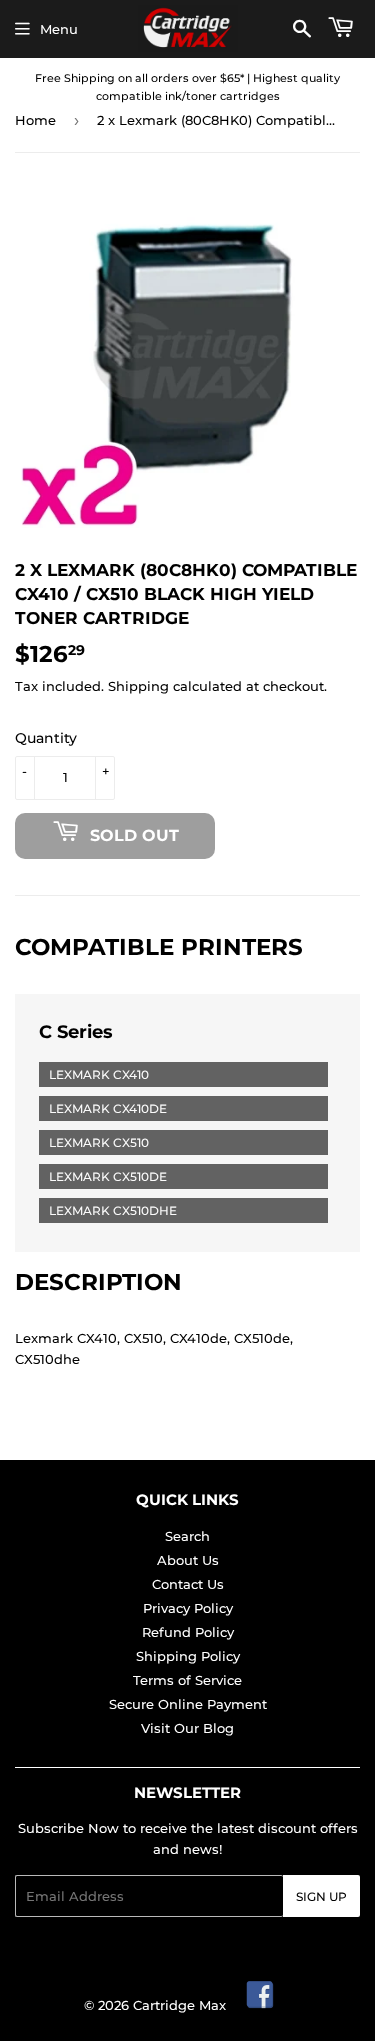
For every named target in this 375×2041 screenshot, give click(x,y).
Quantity (46, 738)
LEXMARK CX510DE (108, 1176)
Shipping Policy (188, 1656)
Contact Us (188, 1584)
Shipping (138, 686)
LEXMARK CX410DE (108, 1108)
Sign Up (321, 1896)
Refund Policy (188, 1632)
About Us (188, 1560)
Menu (59, 29)
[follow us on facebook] (261, 2005)
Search (187, 1536)
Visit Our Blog (187, 1728)
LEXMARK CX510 (99, 1142)
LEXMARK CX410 (99, 1074)
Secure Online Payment (188, 1704)
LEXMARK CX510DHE (113, 1210)
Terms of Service (187, 1680)
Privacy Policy (188, 1608)
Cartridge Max (179, 2005)
